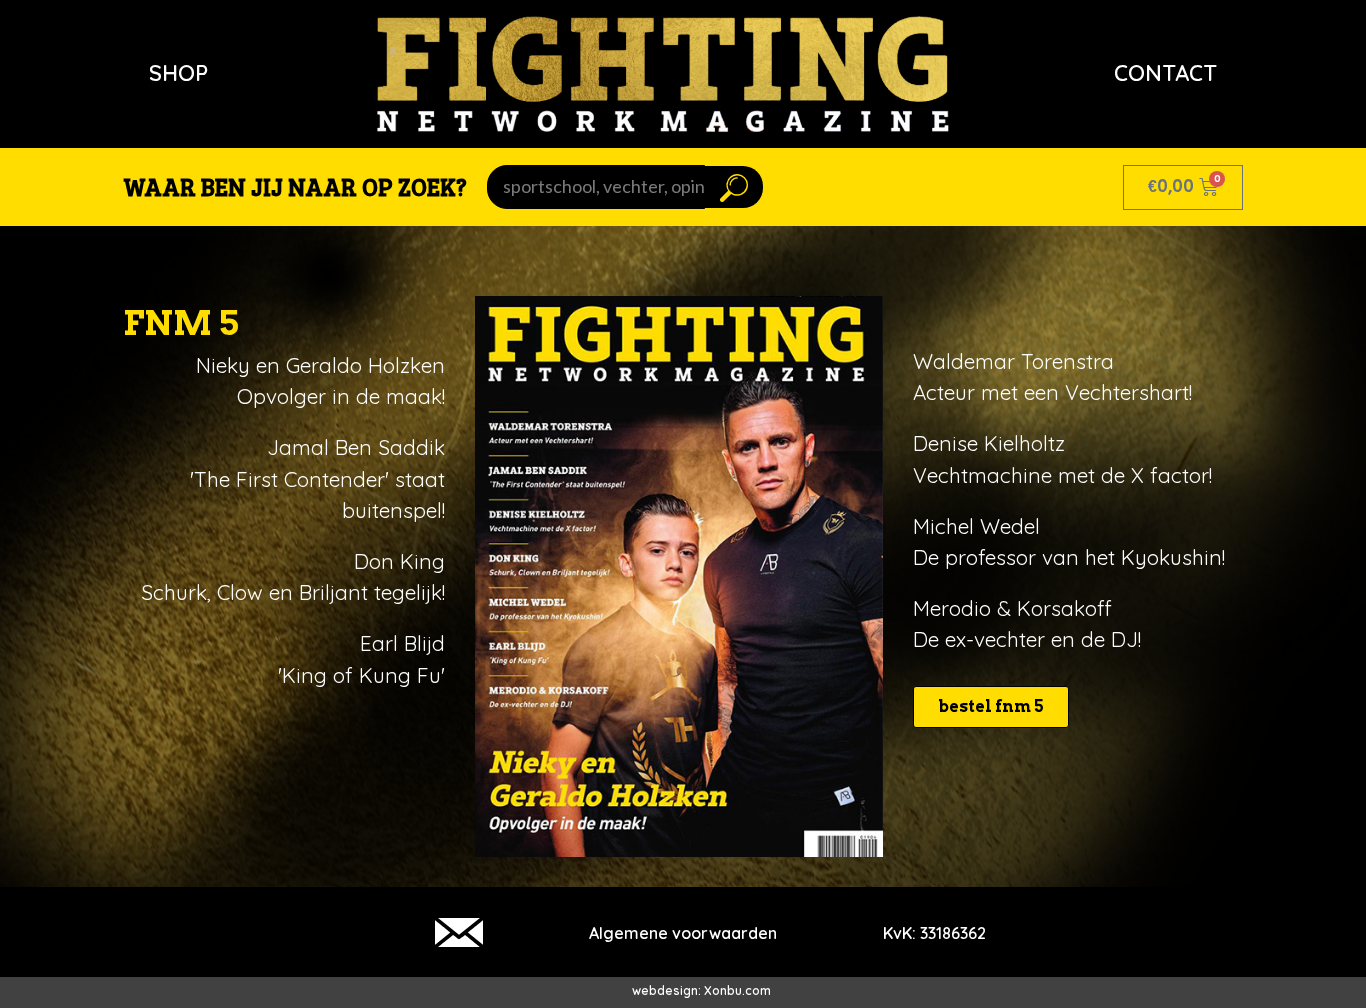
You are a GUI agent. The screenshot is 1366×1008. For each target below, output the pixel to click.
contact (1165, 73)
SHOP (178, 73)
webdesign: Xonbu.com (701, 990)
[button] (991, 707)
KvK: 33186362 (934, 933)
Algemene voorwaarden (683, 933)
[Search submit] (734, 187)
